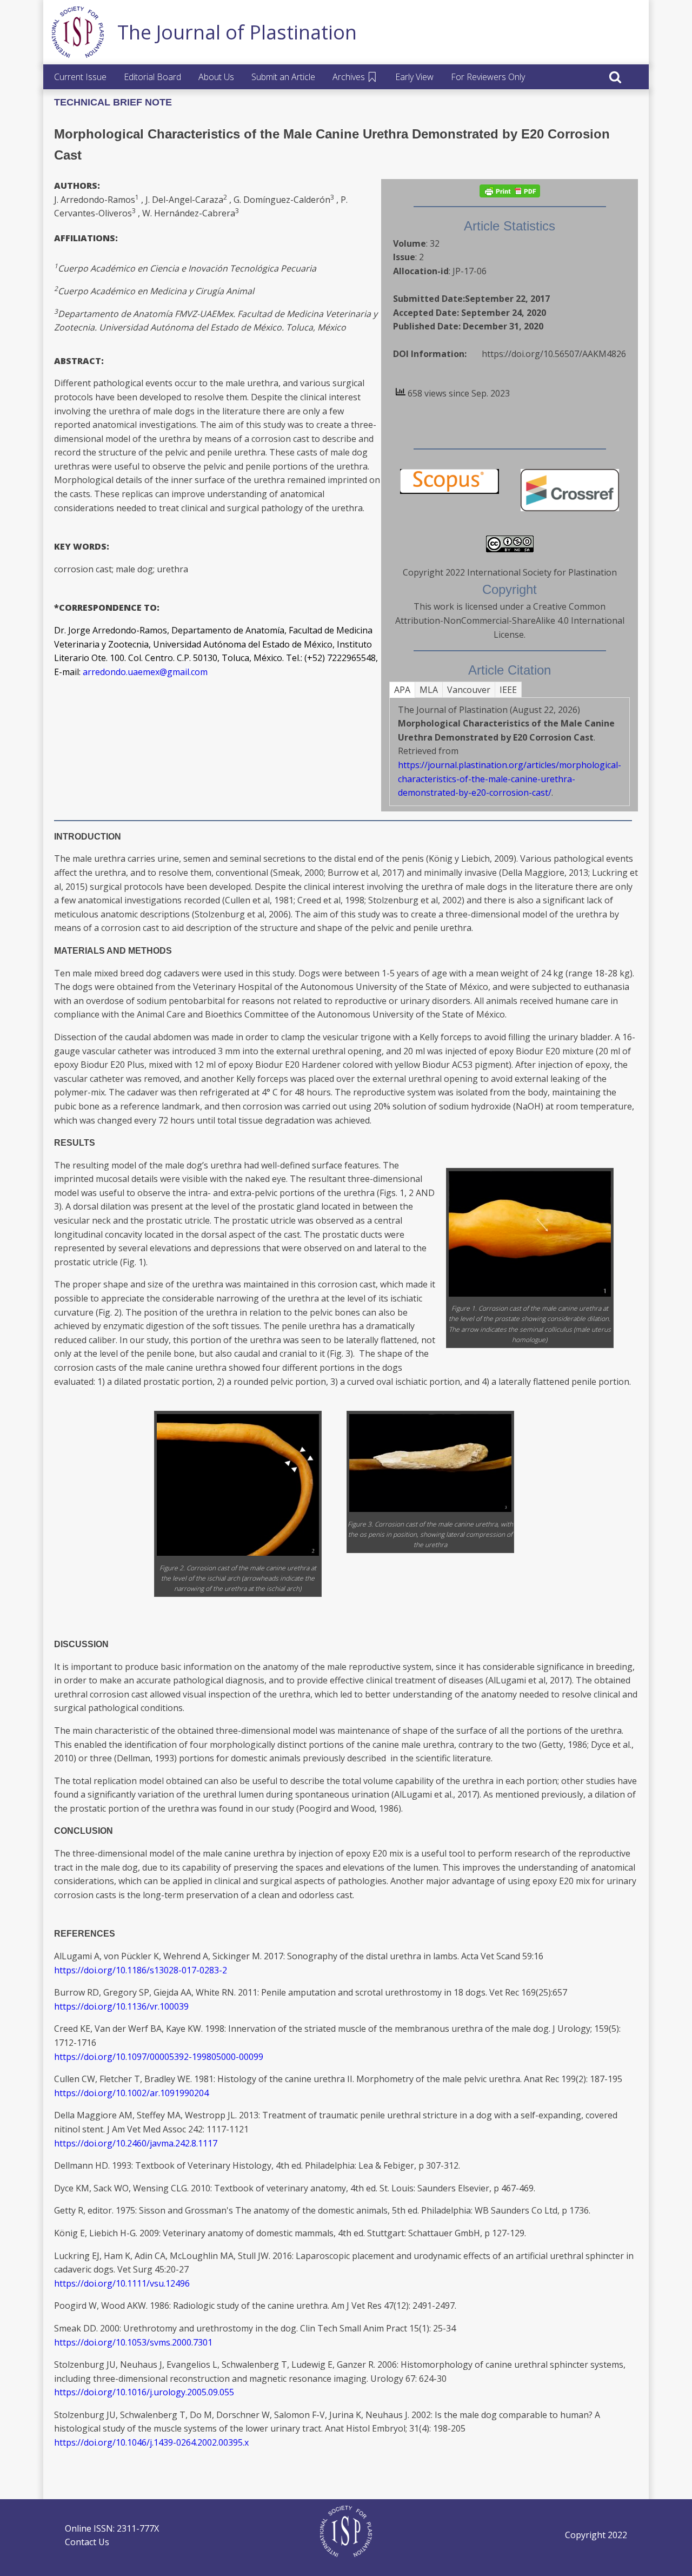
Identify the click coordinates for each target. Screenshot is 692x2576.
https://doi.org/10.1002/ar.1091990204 (131, 2093)
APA (402, 690)
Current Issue (80, 77)
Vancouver (469, 690)
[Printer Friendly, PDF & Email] (510, 191)
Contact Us (87, 2542)
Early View (414, 77)
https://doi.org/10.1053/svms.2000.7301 (133, 2342)
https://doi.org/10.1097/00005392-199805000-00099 (159, 2057)
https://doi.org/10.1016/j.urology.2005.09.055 (144, 2392)
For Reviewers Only (488, 77)
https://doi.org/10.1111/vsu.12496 (122, 2283)
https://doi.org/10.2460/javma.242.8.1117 (136, 2143)
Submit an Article (283, 77)
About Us (216, 77)
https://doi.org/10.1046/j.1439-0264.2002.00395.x (151, 2442)
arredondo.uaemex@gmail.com (145, 672)
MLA (429, 690)
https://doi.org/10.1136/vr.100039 (121, 2006)
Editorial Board (152, 77)
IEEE (508, 690)
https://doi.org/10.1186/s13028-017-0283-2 (141, 1970)
